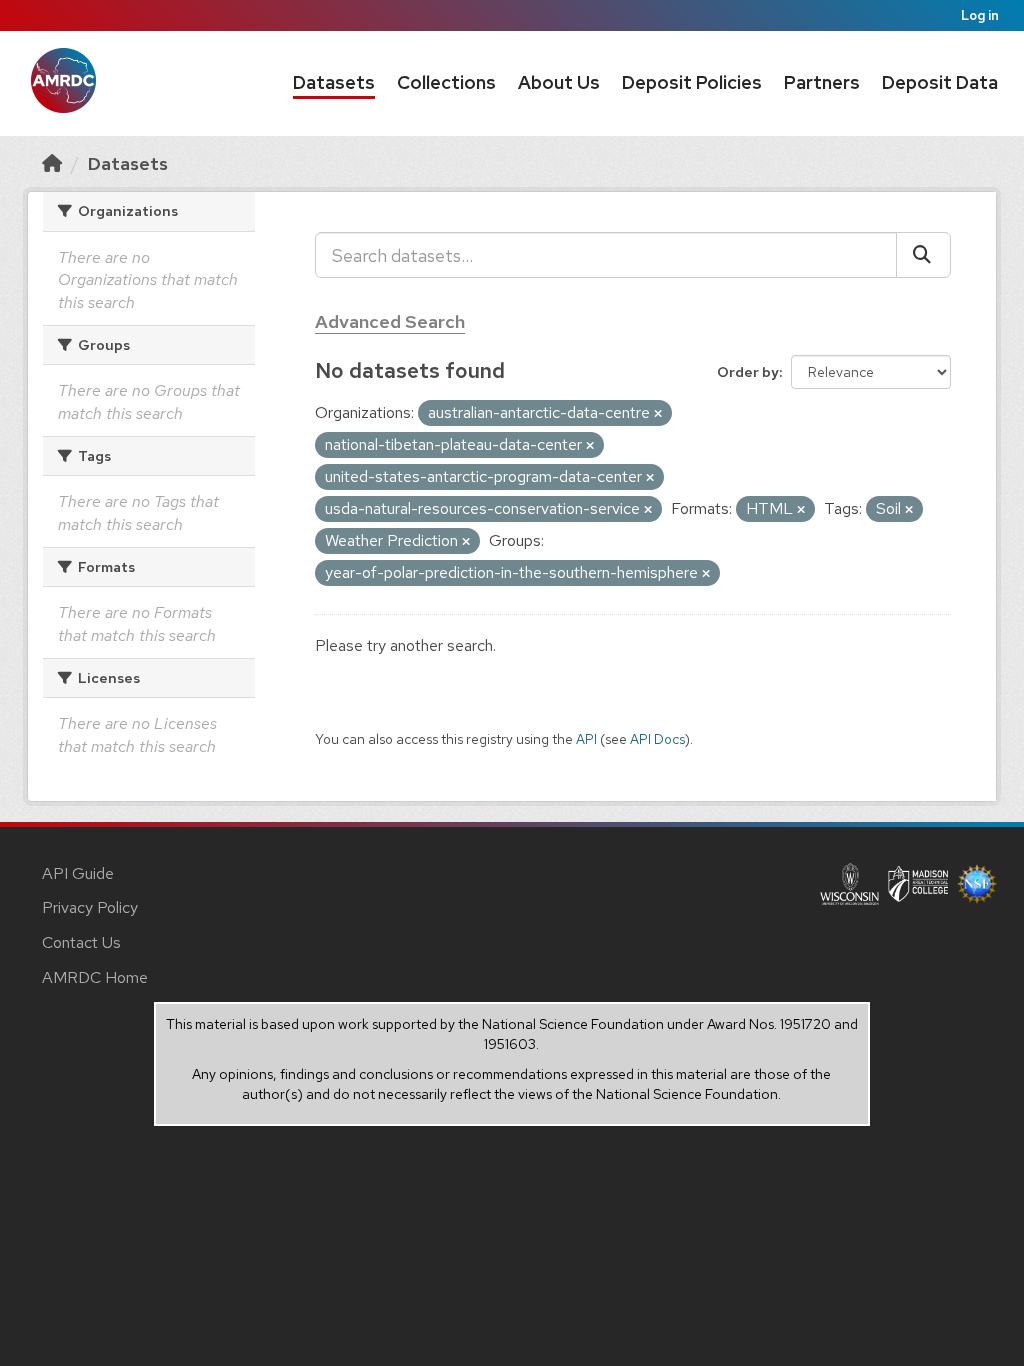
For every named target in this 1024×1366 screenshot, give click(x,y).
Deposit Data (940, 82)
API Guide (78, 873)
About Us (559, 82)
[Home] (52, 163)
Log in (980, 15)
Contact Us (81, 942)
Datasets (334, 82)
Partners (822, 82)
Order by (748, 372)
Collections (446, 82)
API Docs (657, 739)
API (586, 739)
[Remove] (658, 414)
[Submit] (923, 255)
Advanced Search (390, 321)
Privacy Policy (90, 907)
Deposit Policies (692, 82)
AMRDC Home (95, 977)
